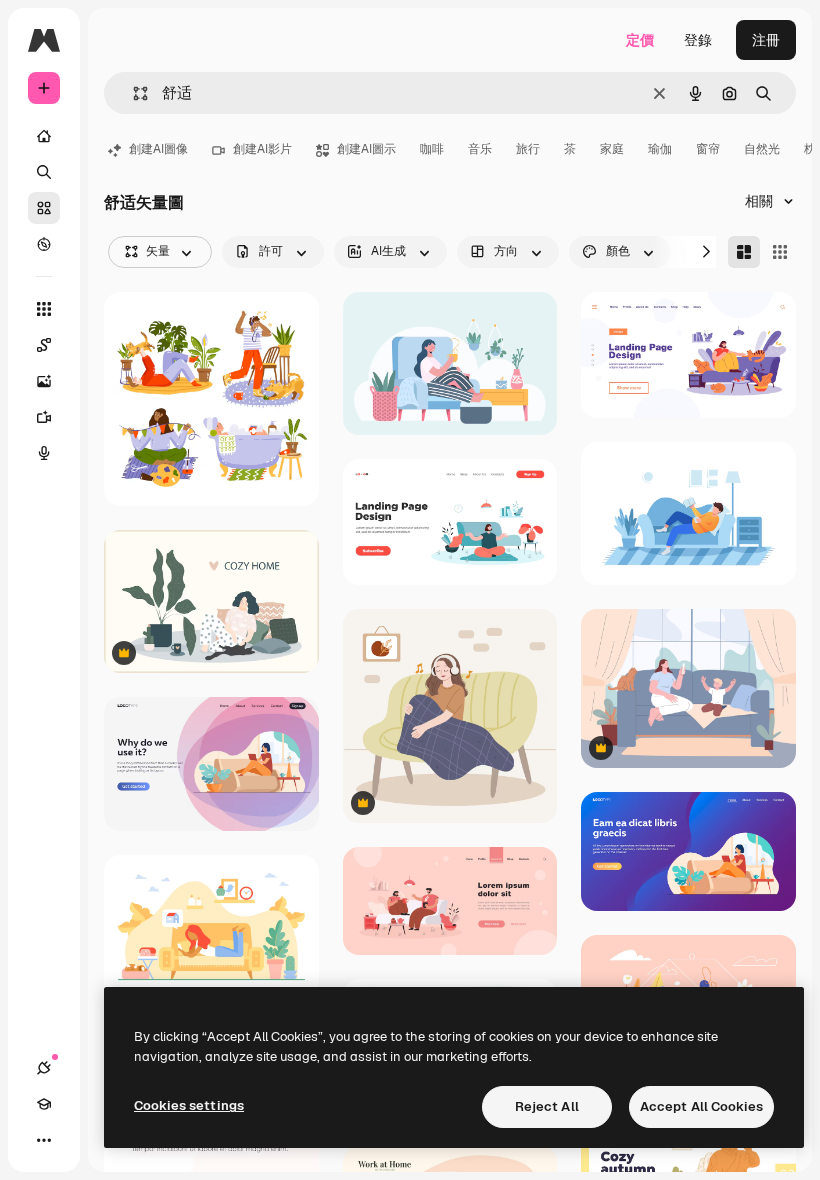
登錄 (698, 40)
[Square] (780, 252)
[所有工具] (44, 309)
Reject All (547, 1106)
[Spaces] (44, 345)
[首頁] (44, 136)
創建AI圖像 (158, 149)
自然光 (762, 149)
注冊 (766, 40)
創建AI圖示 (366, 149)
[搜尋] (44, 172)
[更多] (44, 1140)
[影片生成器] (44, 417)
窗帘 (708, 149)
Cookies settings (189, 1105)
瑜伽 (660, 149)
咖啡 (432, 149)
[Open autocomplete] (132, 93)
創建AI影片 (262, 149)
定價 (640, 40)
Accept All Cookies (701, 1106)
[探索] (44, 244)
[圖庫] (44, 208)
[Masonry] (744, 252)
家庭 (612, 149)
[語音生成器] (44, 453)
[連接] (44, 1068)
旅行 (528, 149)
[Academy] (44, 1104)
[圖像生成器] (44, 381)
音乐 (480, 149)
